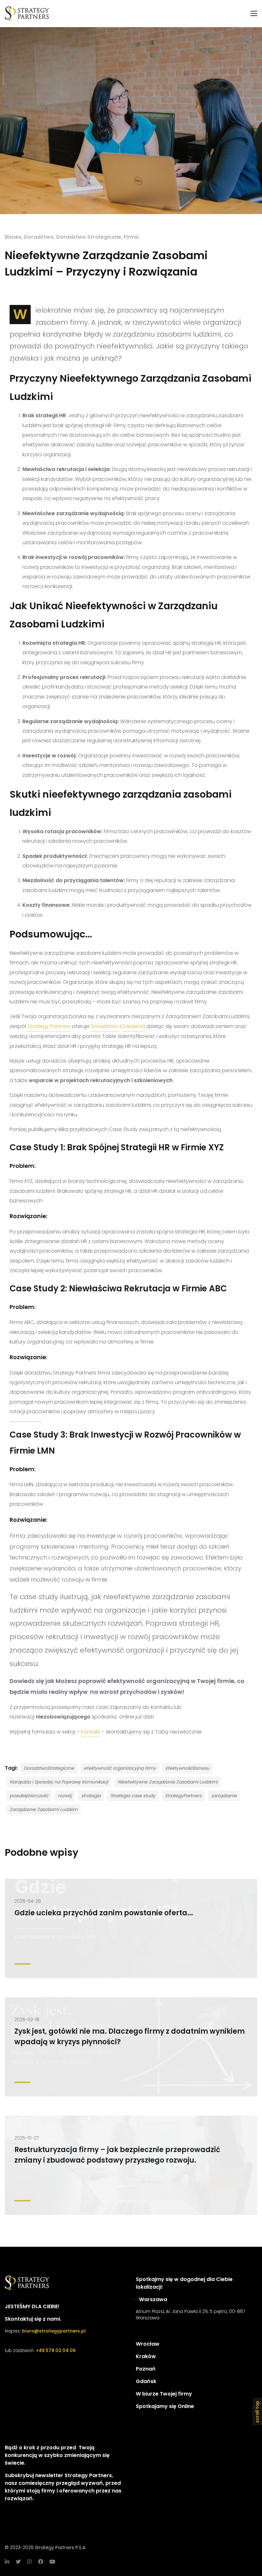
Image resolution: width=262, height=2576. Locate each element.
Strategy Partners (49, 1026)
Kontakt (90, 1732)
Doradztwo (39, 237)
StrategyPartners (183, 1796)
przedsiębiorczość (29, 1796)
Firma (131, 237)
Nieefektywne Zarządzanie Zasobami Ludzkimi (168, 1782)
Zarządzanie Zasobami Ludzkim (43, 1809)
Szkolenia (134, 1026)
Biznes (13, 237)
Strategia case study (133, 1796)
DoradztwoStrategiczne (49, 1768)
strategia (91, 1796)
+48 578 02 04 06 (56, 2350)
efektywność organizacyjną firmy (120, 1768)
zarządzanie (224, 1796)
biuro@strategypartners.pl (54, 2331)
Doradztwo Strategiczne (89, 237)
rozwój (65, 1796)
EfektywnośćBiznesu (187, 1768)
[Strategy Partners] (28, 14)
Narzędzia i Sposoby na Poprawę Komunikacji (59, 1782)
